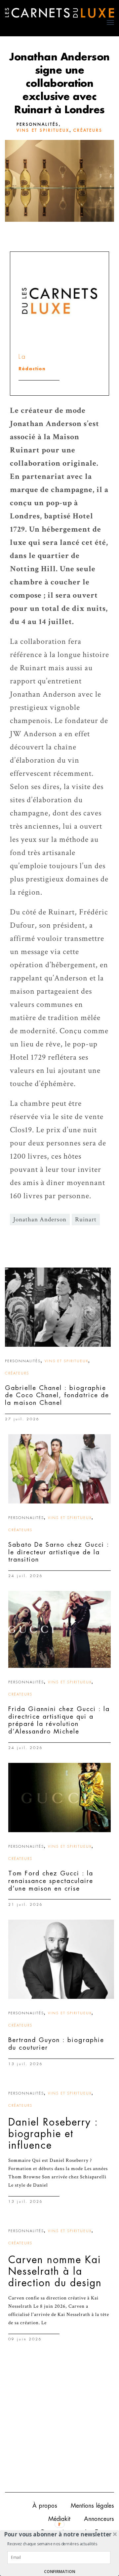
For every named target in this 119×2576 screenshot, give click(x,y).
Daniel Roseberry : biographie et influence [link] (53, 2134)
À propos (45, 2506)
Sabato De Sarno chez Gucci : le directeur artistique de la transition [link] (59, 1552)
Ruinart (86, 1220)
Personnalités (38, 124)
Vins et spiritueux (43, 130)
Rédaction (32, 369)
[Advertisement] (59, 2423)
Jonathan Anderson (40, 1220)
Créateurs (88, 130)
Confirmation (59, 2572)
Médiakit (59, 2519)
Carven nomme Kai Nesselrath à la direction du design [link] (55, 2271)
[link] (58, 1307)
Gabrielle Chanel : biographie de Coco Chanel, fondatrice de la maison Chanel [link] (57, 1395)
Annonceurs (99, 2519)
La (22, 357)
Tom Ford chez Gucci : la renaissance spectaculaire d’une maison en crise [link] (51, 1881)
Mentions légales (92, 2506)
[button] (58, 2534)
